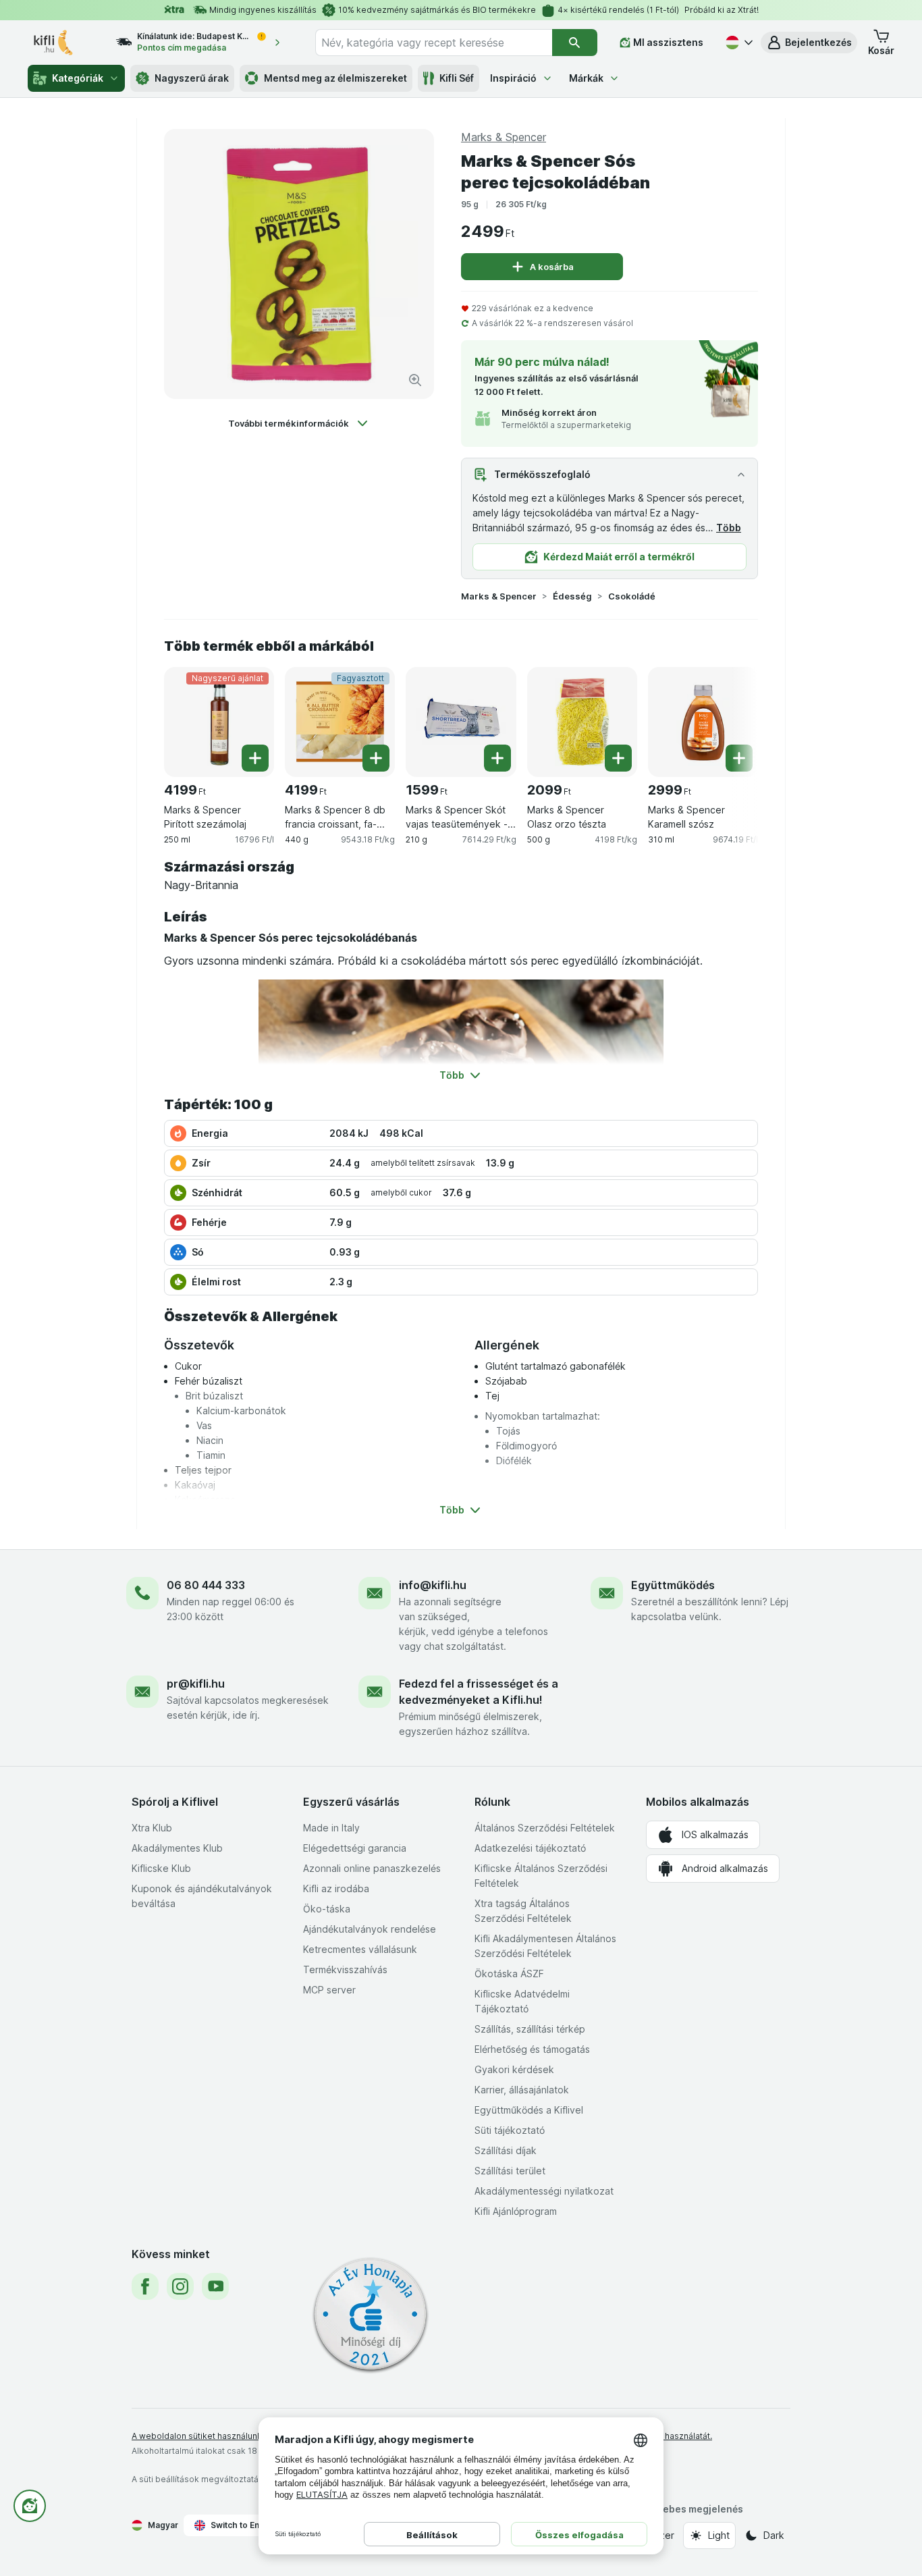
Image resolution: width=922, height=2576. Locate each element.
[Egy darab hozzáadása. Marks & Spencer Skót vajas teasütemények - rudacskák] (497, 758)
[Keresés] (575, 43)
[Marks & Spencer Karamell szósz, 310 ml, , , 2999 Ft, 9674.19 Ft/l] (703, 722)
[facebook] (145, 2286)
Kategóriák (78, 78)
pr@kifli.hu (196, 1684)
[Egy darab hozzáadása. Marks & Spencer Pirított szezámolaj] (255, 758)
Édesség (572, 596)
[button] (809, 43)
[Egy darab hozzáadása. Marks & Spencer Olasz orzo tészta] (618, 758)
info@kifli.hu (433, 1585)
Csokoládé (632, 596)
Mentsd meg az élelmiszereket (335, 78)
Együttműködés (673, 1585)
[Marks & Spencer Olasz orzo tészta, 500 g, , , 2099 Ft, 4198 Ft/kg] (582, 722)
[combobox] (434, 43)
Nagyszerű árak (192, 78)
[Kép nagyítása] (415, 380)
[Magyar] (738, 43)
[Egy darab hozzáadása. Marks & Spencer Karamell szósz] (739, 758)
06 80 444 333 (206, 1585)
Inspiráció (513, 78)
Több (729, 528)
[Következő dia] (731, 717)
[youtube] (215, 2286)
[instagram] (180, 2286)
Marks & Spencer (499, 596)
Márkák (586, 78)
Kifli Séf (457, 78)
